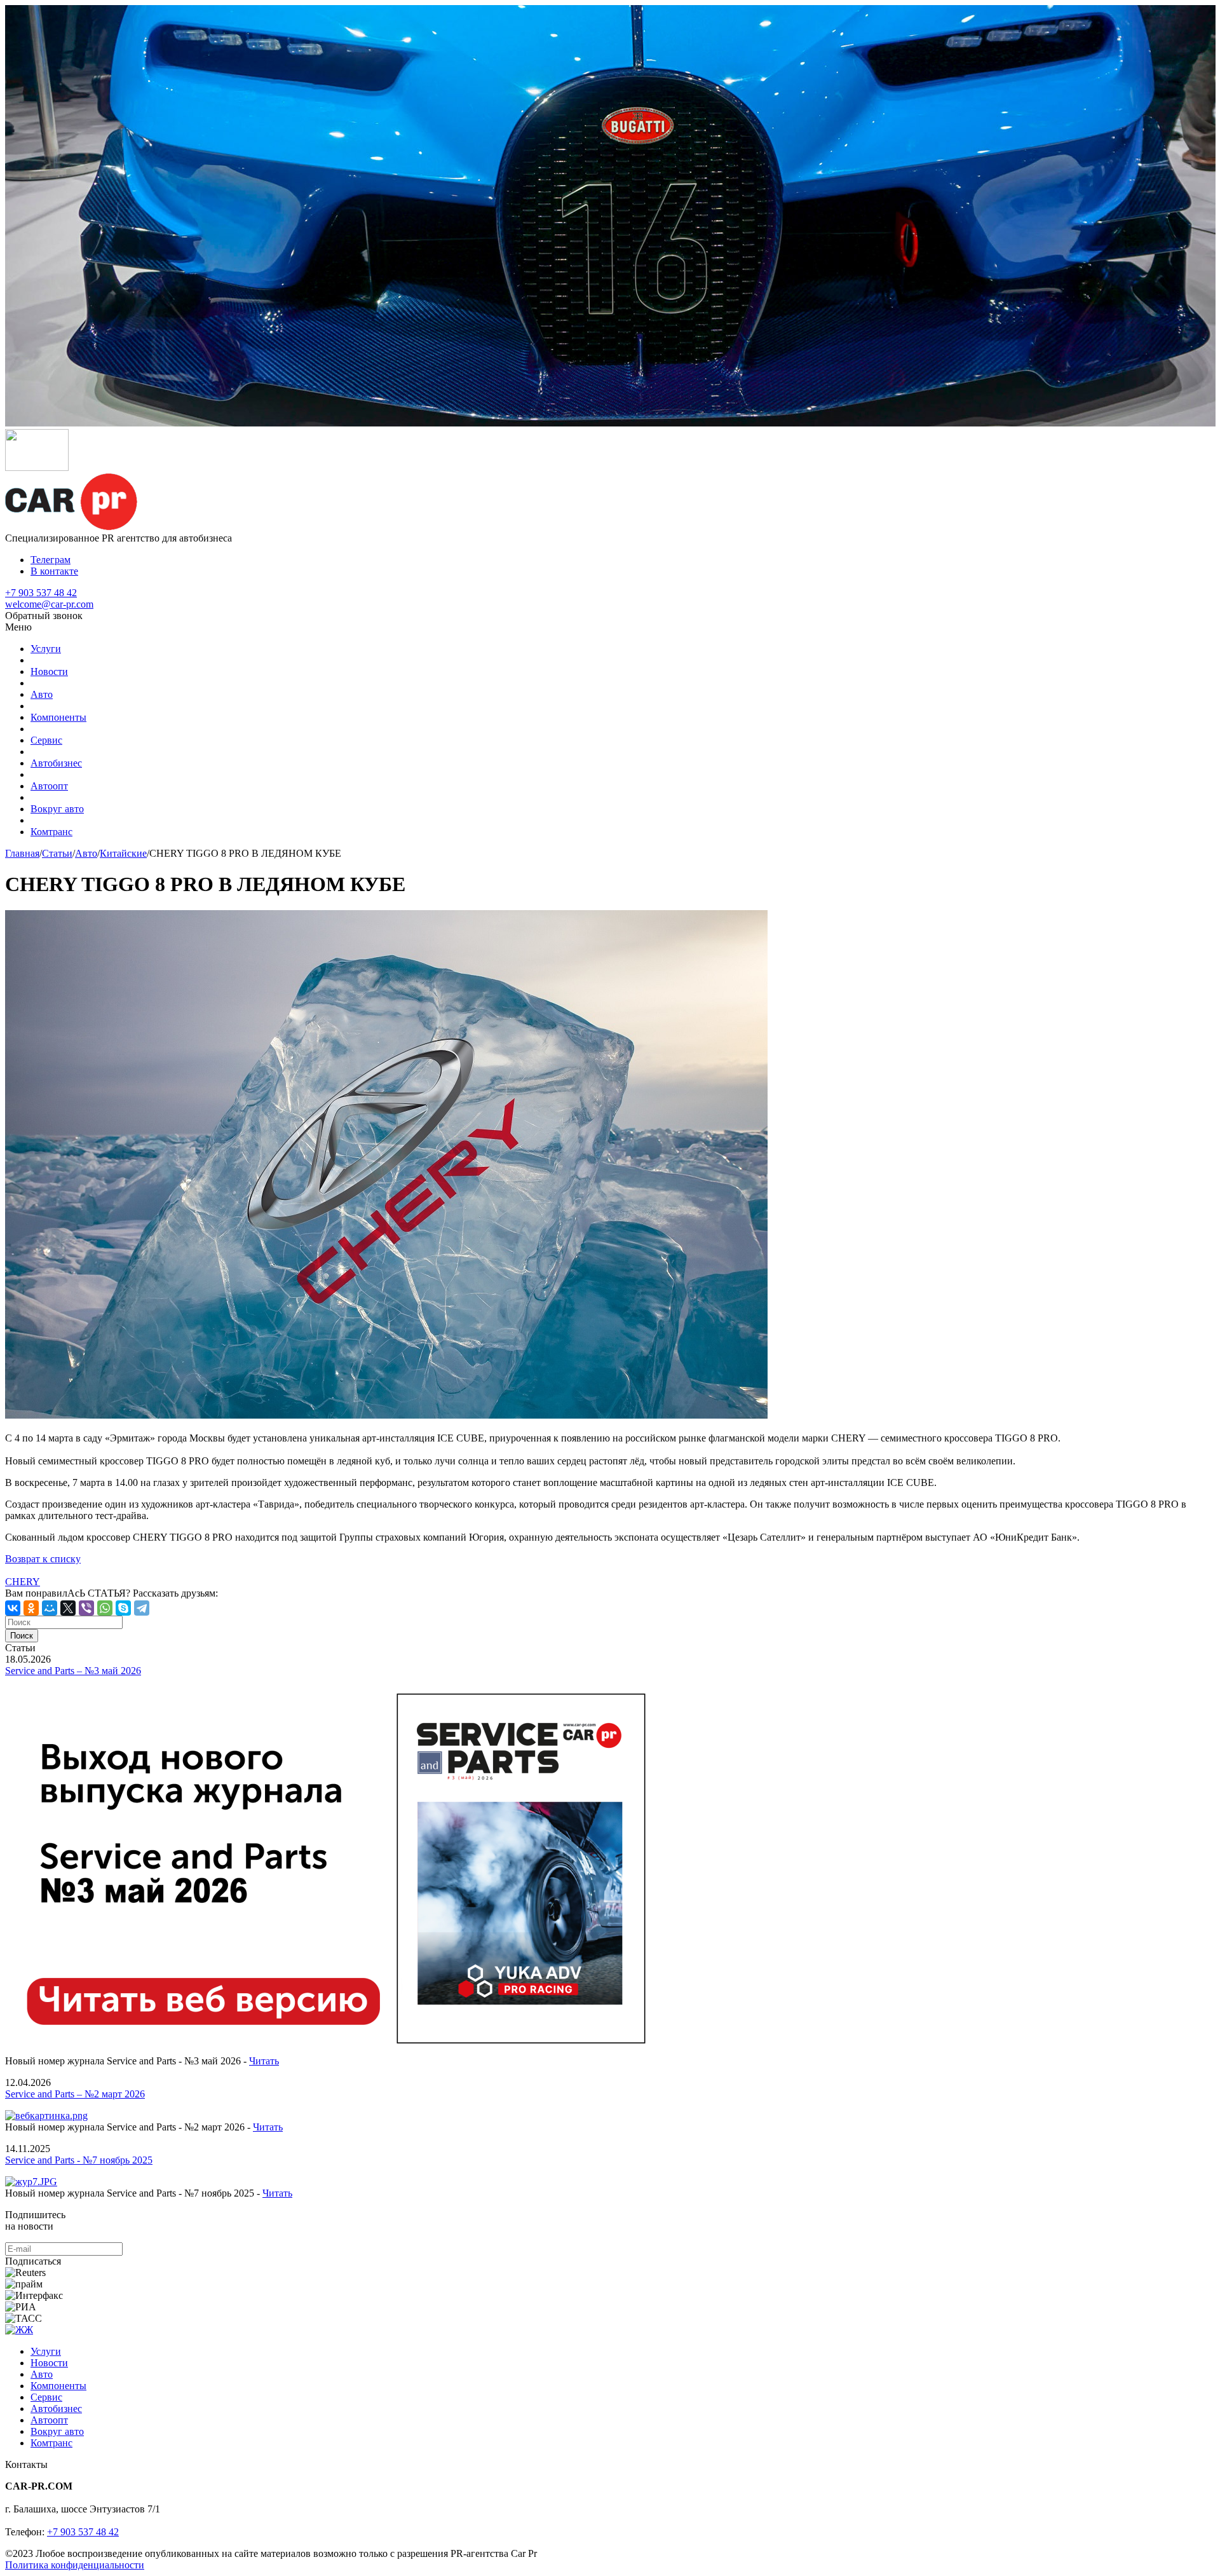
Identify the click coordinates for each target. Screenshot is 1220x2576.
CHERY (23, 1582)
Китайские (123, 853)
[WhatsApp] (105, 1608)
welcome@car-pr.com (49, 604)
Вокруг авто (57, 809)
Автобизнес (56, 763)
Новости (49, 671)
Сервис (46, 740)
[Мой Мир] (50, 1608)
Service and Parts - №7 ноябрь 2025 (79, 2160)
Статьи (57, 853)
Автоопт (49, 786)
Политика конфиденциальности (75, 2565)
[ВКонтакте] (13, 1608)
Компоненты (58, 717)
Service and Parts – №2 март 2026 (75, 2094)
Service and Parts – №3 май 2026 (73, 1671)
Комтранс (51, 832)
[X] (68, 1608)
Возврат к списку (43, 1559)
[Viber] (86, 1608)
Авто (42, 694)
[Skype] (123, 1608)
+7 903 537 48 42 (41, 593)
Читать (264, 2061)
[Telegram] (142, 1608)
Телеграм (51, 560)
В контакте (54, 571)
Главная (22, 853)
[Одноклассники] (31, 1608)
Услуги (46, 649)
